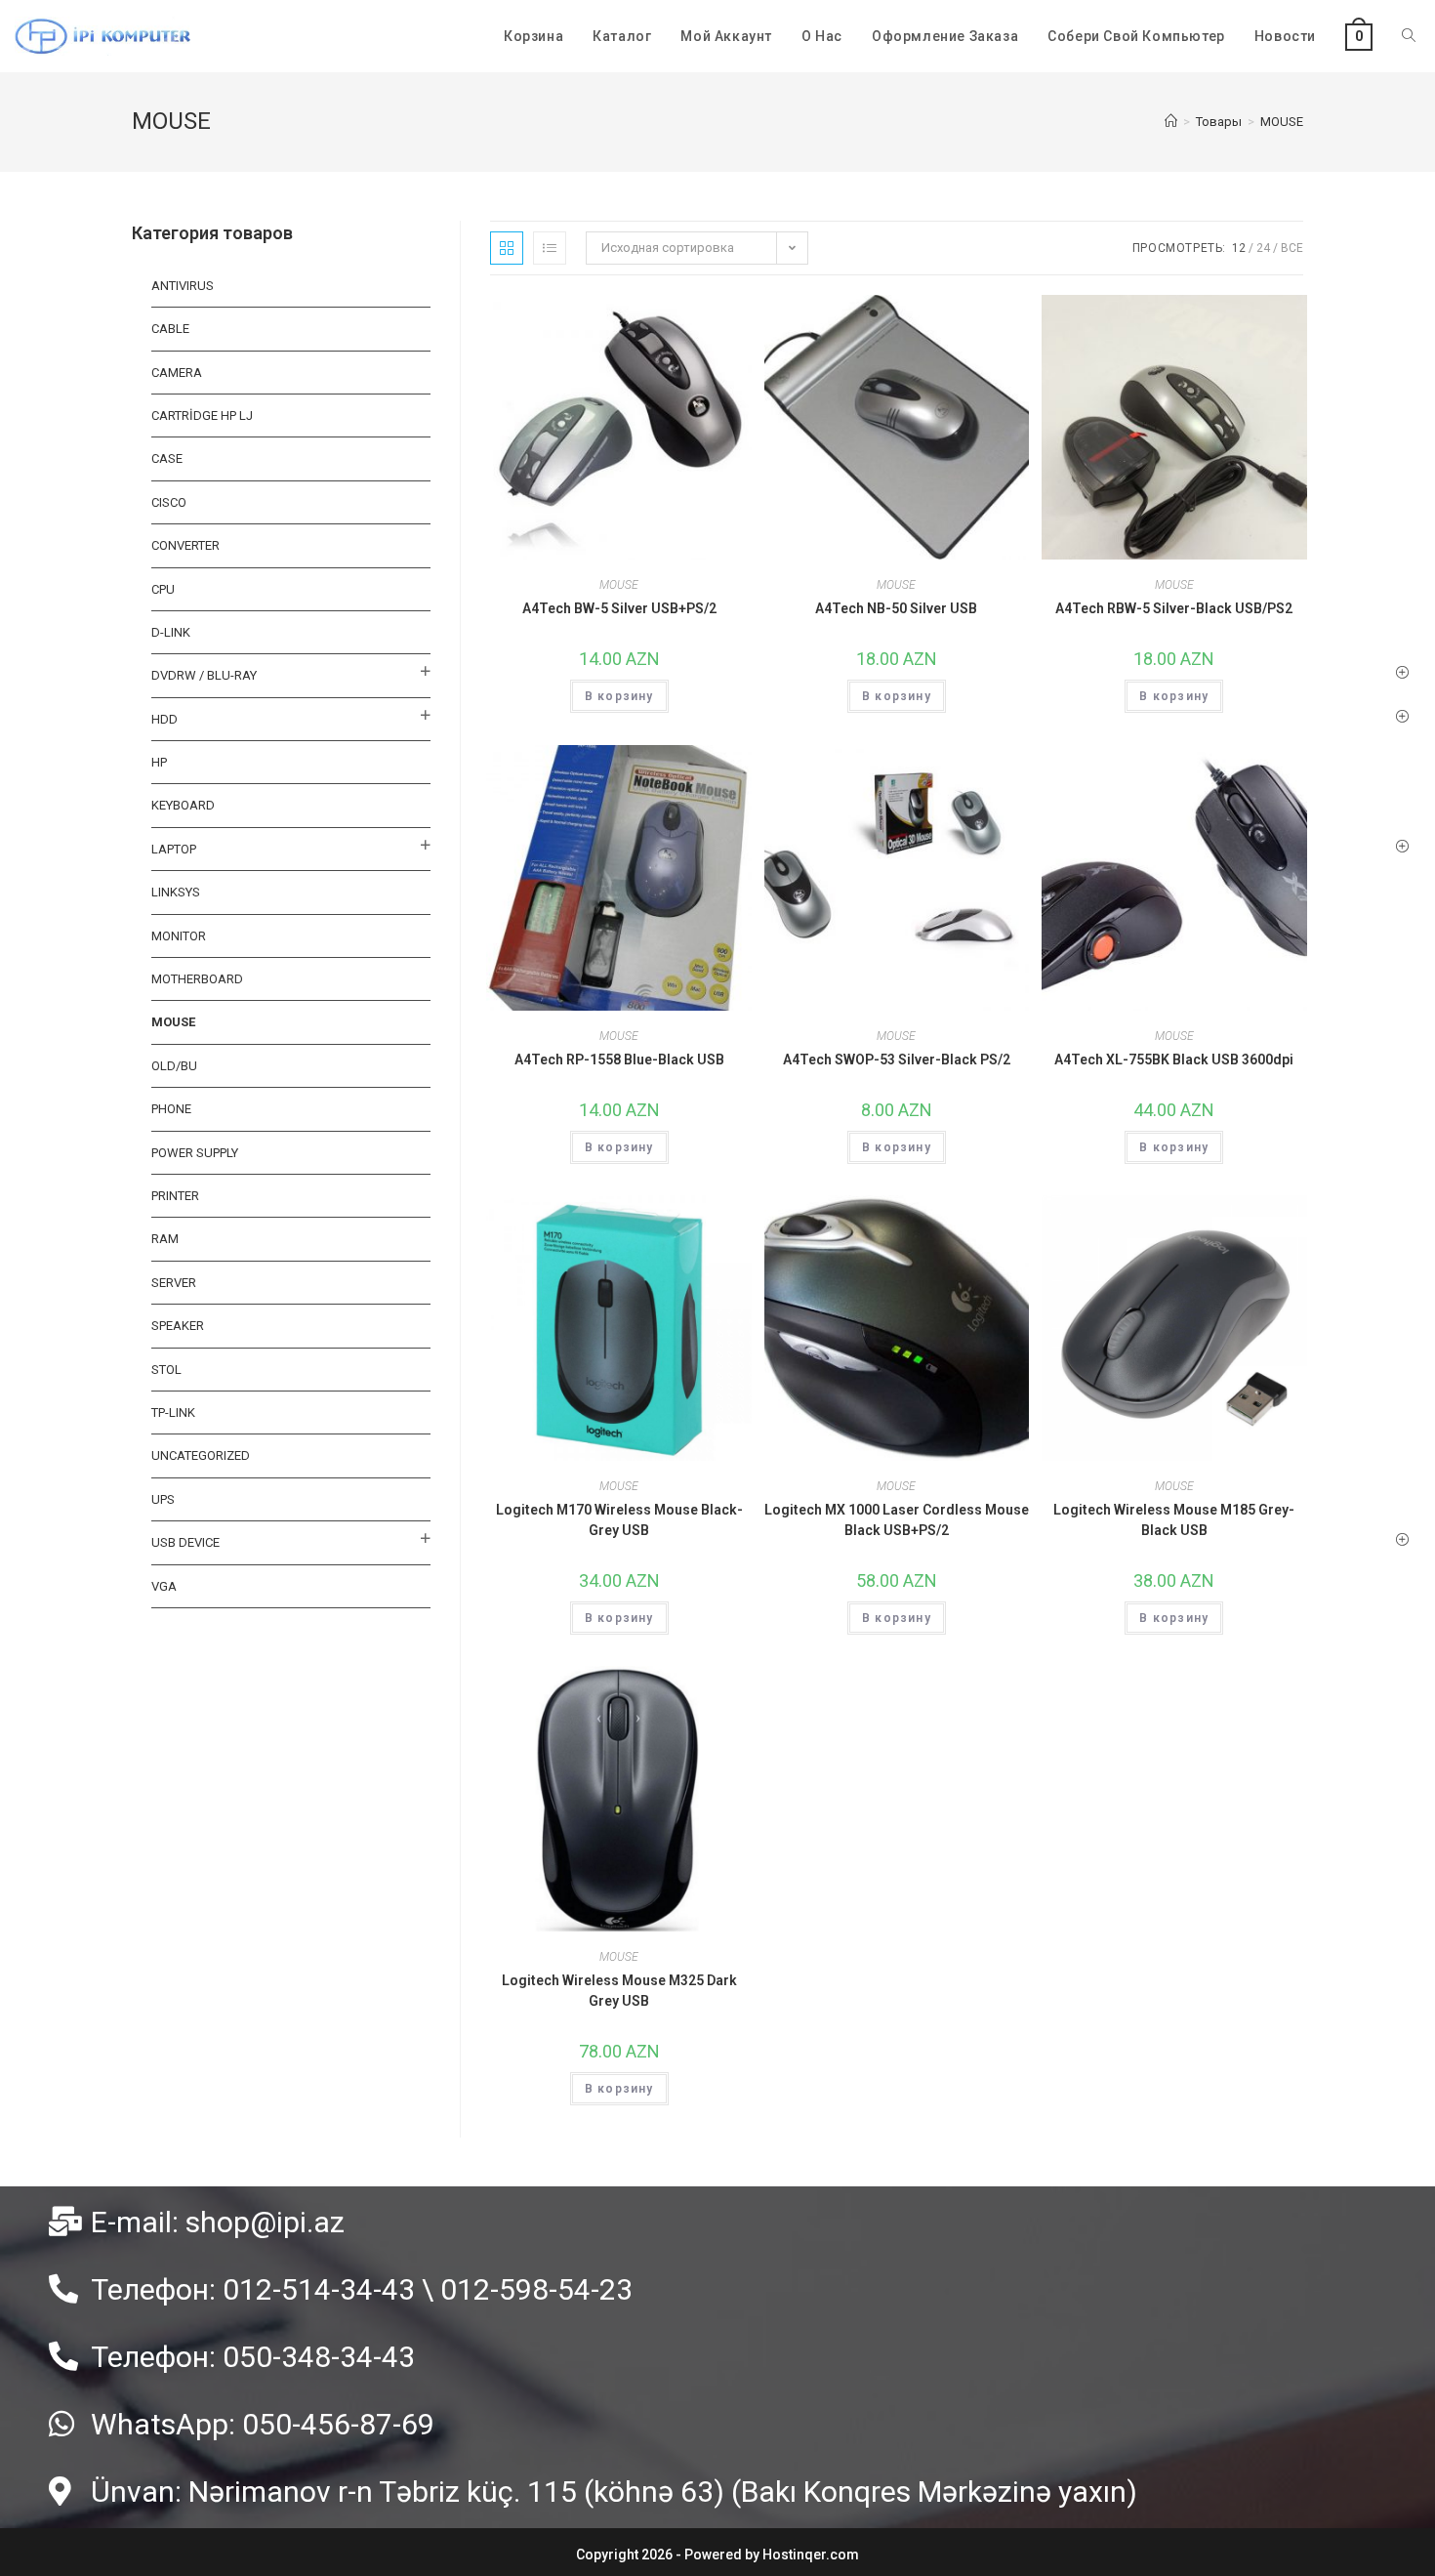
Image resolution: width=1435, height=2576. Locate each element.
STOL (166, 1370)
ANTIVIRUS (183, 286)
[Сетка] (507, 248)
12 (1239, 248)
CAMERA (177, 373)
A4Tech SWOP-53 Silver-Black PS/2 (897, 1059)
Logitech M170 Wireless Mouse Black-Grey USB (619, 1520)
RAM (165, 1239)
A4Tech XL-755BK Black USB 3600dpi (1174, 1059)
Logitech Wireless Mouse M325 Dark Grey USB (619, 1991)
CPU (163, 589)
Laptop (174, 849)
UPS (163, 1499)
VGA (164, 1586)
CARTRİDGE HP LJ (202, 415)
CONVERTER (185, 545)
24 (1263, 248)
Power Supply (195, 1153)
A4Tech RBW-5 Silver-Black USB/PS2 (1174, 608)
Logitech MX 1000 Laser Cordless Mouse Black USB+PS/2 (897, 1520)
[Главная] (1171, 122)
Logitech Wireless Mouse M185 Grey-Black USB (1174, 1520)
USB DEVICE (185, 1542)
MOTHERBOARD (197, 979)
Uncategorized (201, 1455)
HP (159, 762)
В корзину (619, 696)
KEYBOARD (183, 805)
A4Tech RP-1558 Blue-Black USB (619, 1059)
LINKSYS (176, 892)
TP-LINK (173, 1413)
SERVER (174, 1283)
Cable (170, 329)
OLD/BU (174, 1066)
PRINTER (175, 1196)
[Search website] (1409, 36)
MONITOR (179, 936)
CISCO (169, 502)
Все (1292, 248)
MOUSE (619, 585)
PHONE (171, 1109)
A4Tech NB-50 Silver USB (896, 608)
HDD (164, 719)
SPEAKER (178, 1326)
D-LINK (171, 632)
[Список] (550, 248)
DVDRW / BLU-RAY (204, 675)
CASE (167, 458)
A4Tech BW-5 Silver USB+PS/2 (619, 608)
